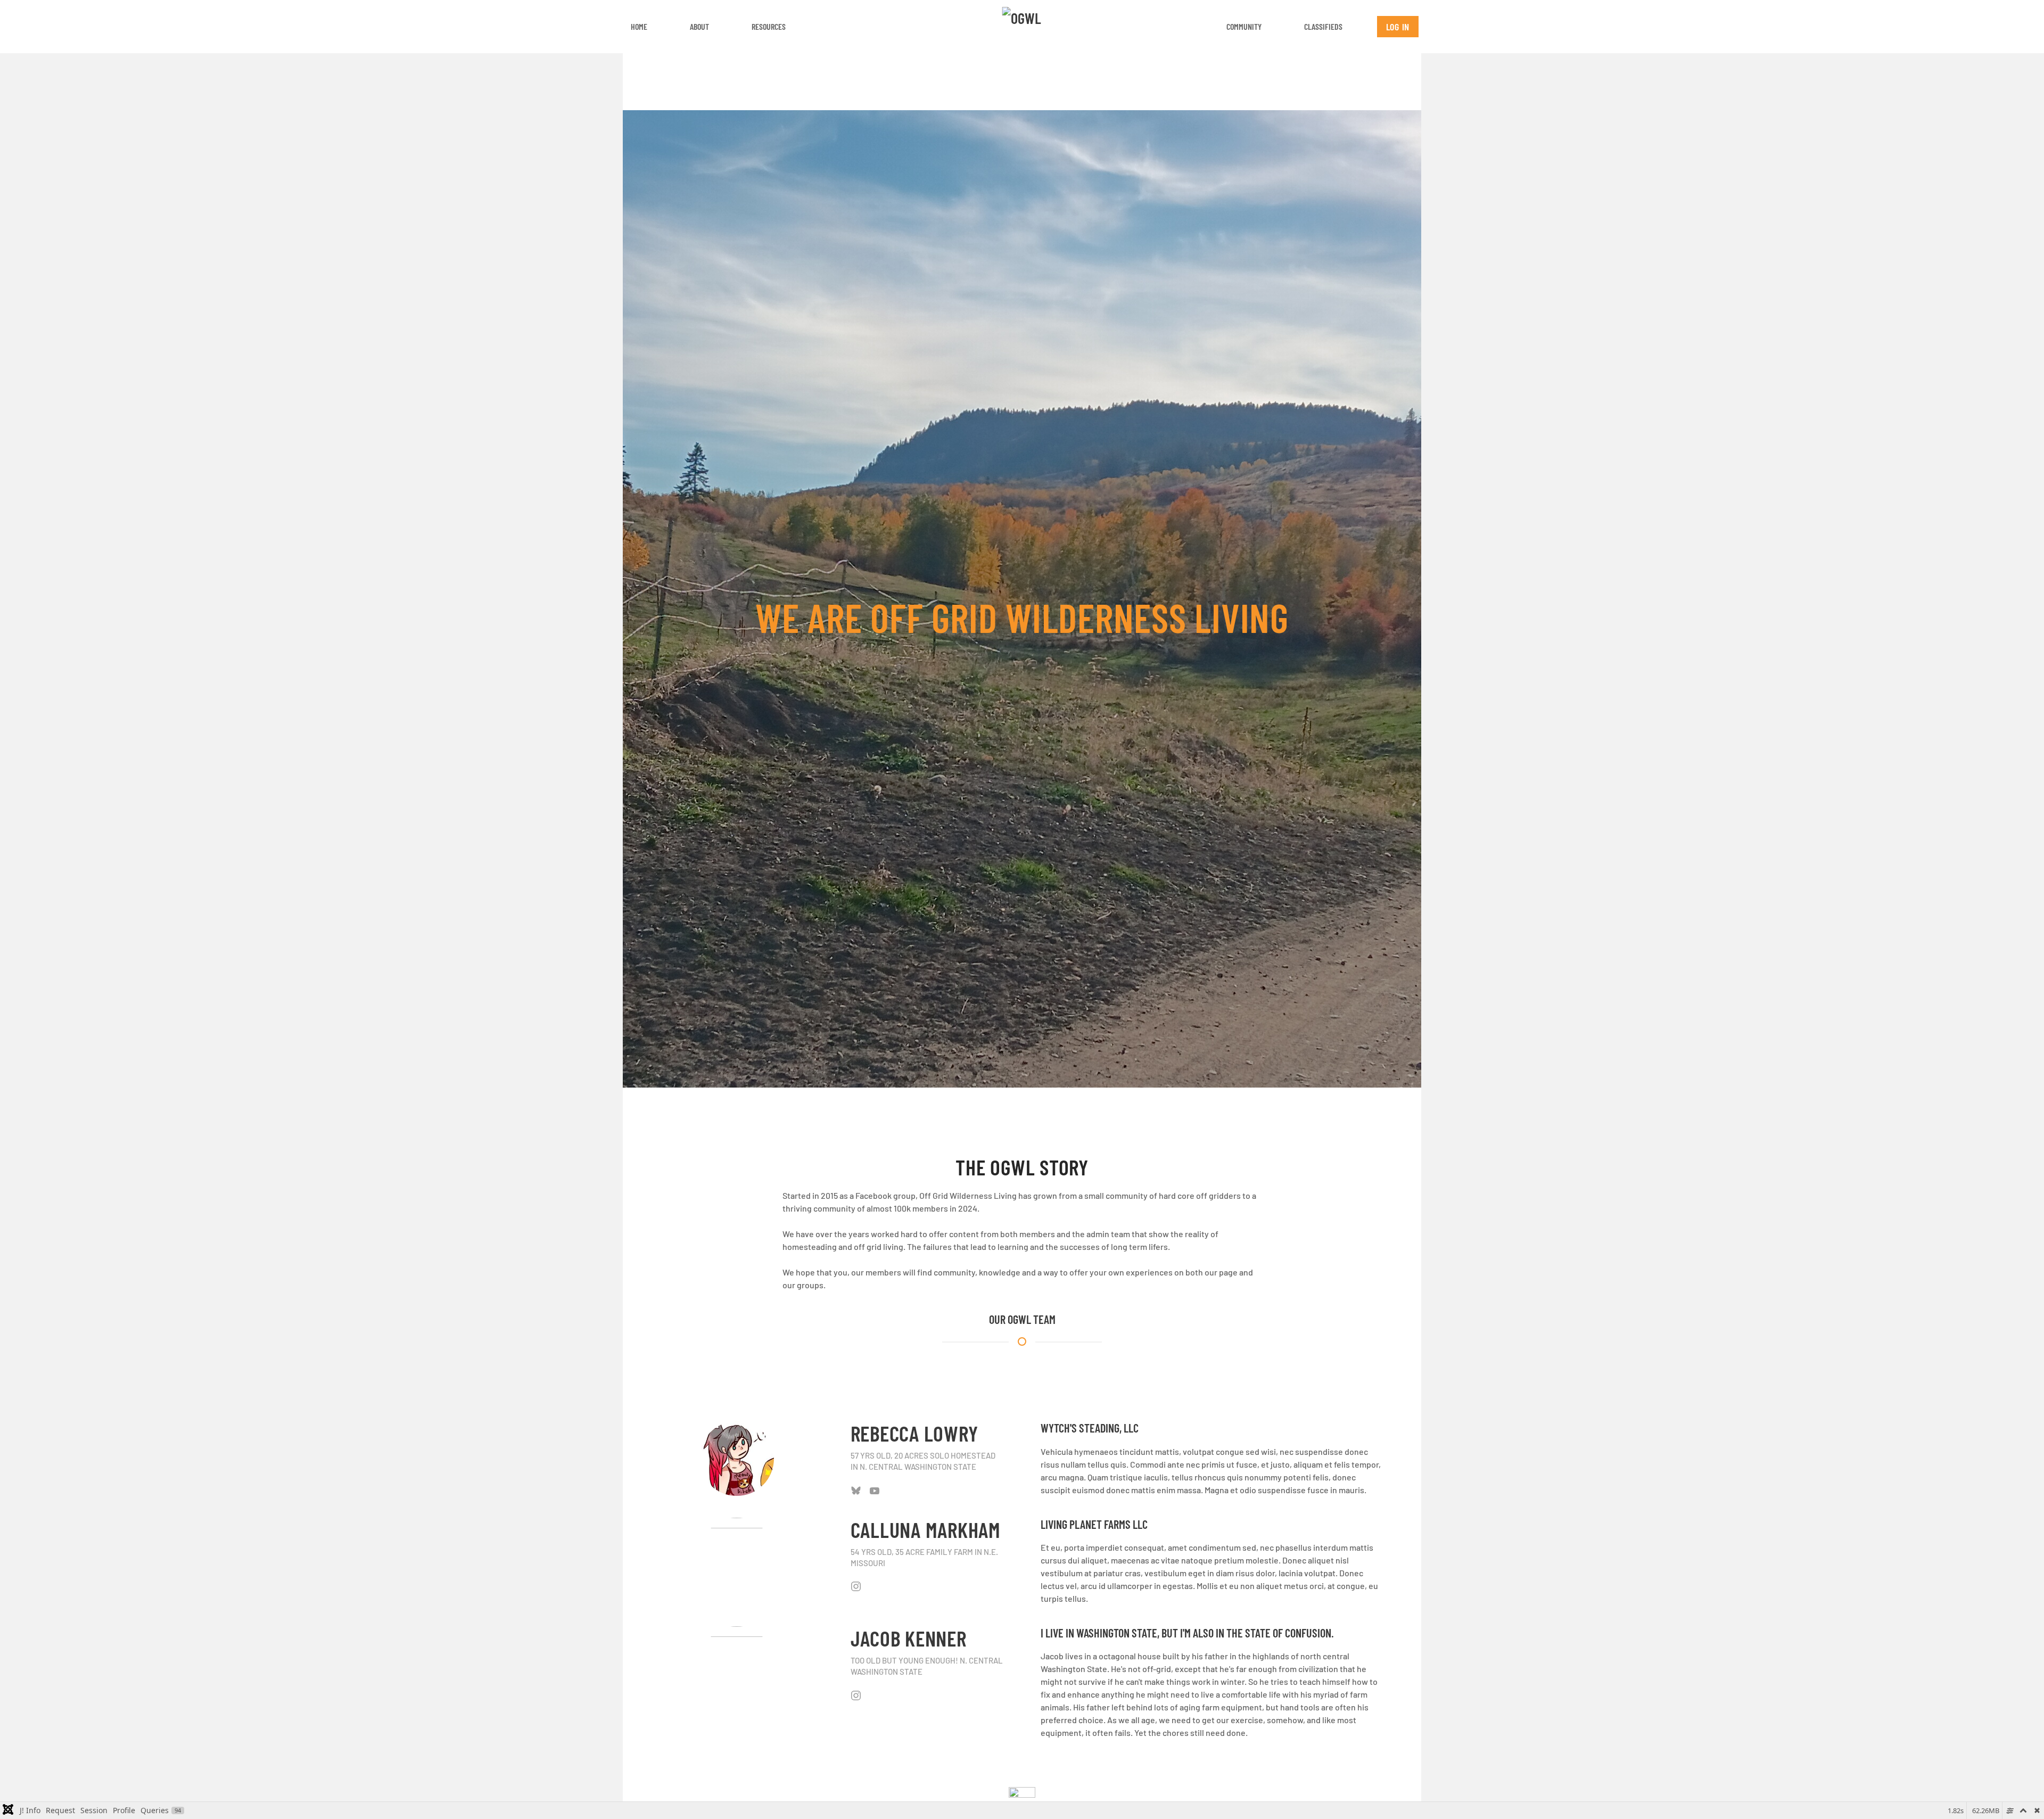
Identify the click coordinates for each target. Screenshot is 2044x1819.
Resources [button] (769, 26)
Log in (1398, 27)
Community (1244, 26)
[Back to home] (1022, 27)
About (699, 26)
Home (639, 26)
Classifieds (1323, 26)
